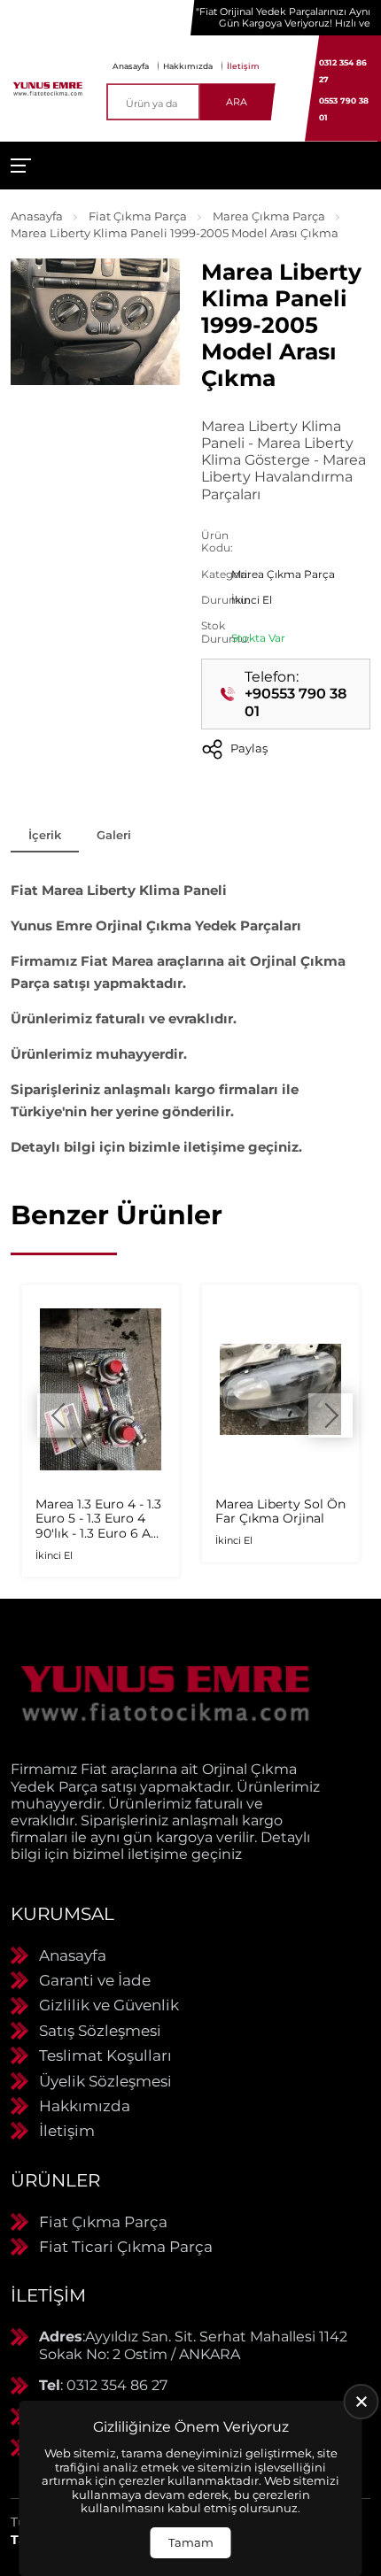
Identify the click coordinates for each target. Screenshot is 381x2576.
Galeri (114, 835)
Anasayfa (131, 66)
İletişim (243, 66)
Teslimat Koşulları (105, 2055)
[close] (362, 2402)
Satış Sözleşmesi (100, 2031)
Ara (237, 102)
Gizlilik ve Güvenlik (109, 2005)
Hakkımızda (188, 66)
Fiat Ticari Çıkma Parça (126, 2247)
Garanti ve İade (95, 1980)
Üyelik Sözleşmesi (105, 2081)
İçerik (45, 835)
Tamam (191, 2542)
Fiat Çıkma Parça (138, 216)
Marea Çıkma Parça (269, 216)
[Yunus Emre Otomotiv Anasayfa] (48, 88)
